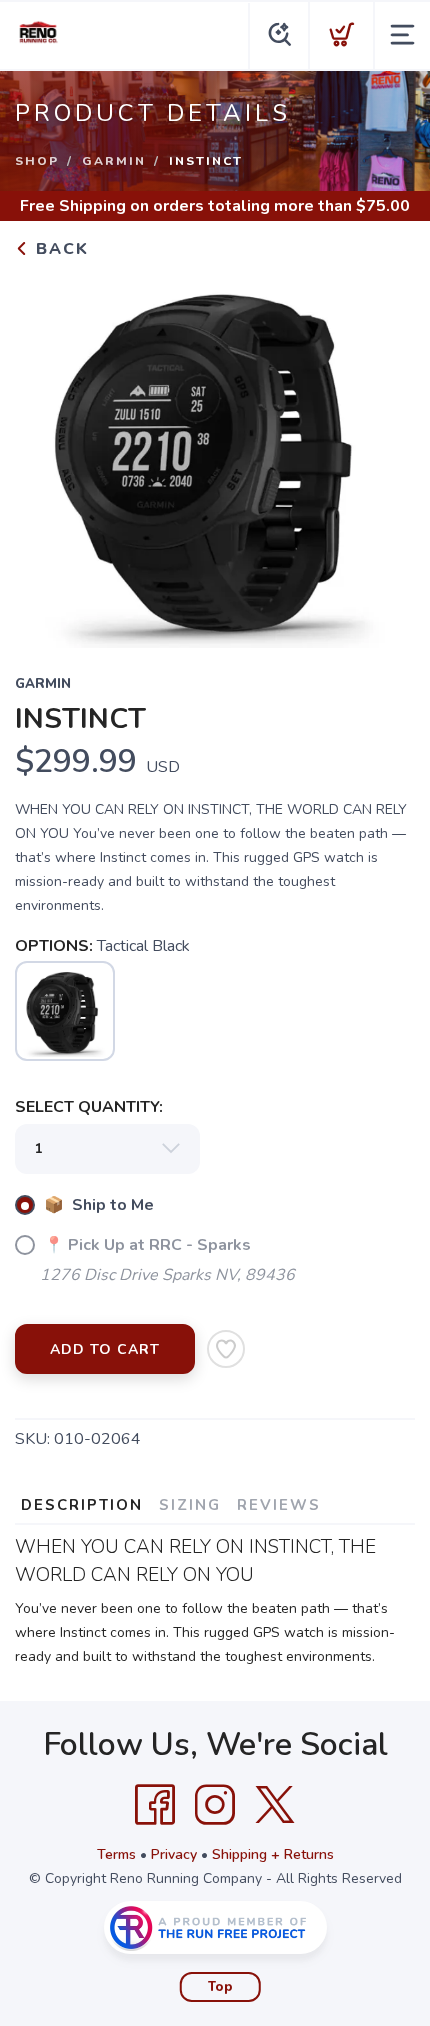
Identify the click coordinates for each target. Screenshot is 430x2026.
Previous (46, 454)
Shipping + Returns (273, 1854)
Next (384, 454)
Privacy (174, 1854)
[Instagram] (215, 1805)
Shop (37, 161)
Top (220, 1987)
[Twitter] (275, 1805)
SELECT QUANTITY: (89, 1107)
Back (59, 249)
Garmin (114, 161)
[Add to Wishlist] (226, 1349)
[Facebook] (155, 1805)
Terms (116, 1854)
